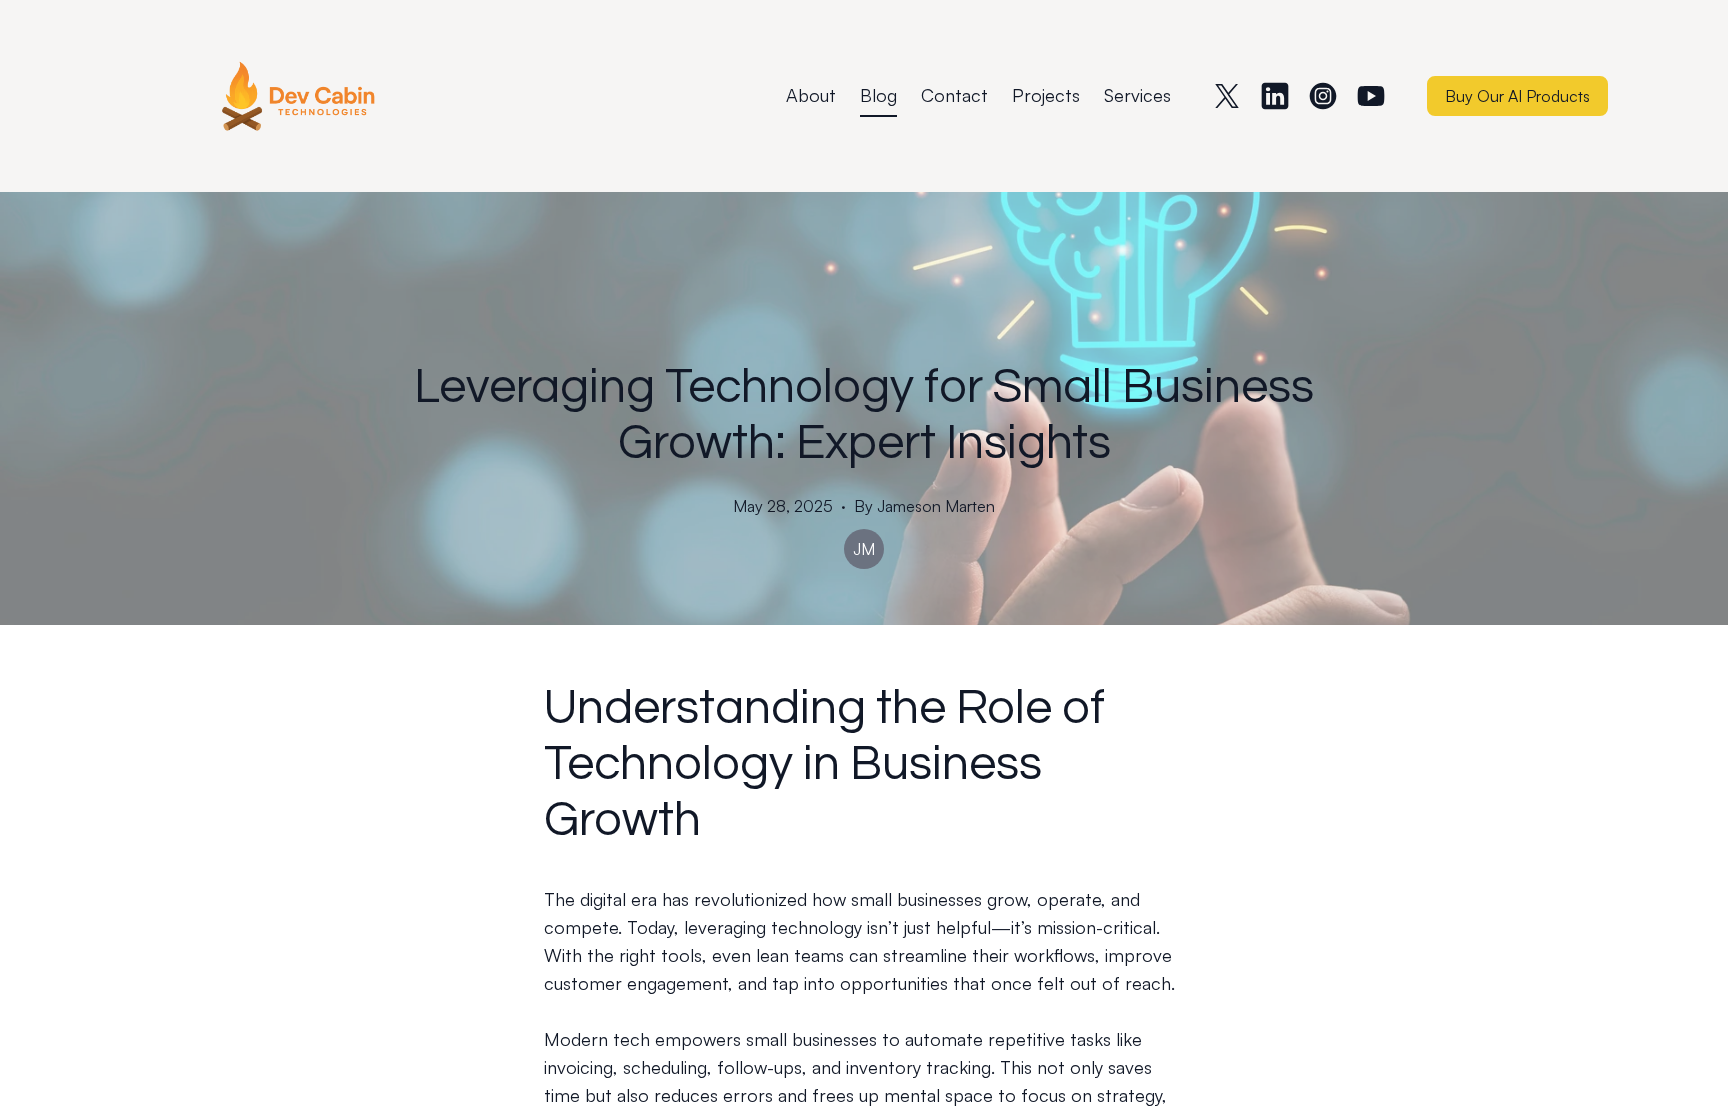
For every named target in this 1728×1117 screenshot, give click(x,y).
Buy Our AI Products (1517, 96)
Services (1137, 95)
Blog (878, 95)
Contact (954, 95)
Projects (1046, 95)
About (811, 95)
